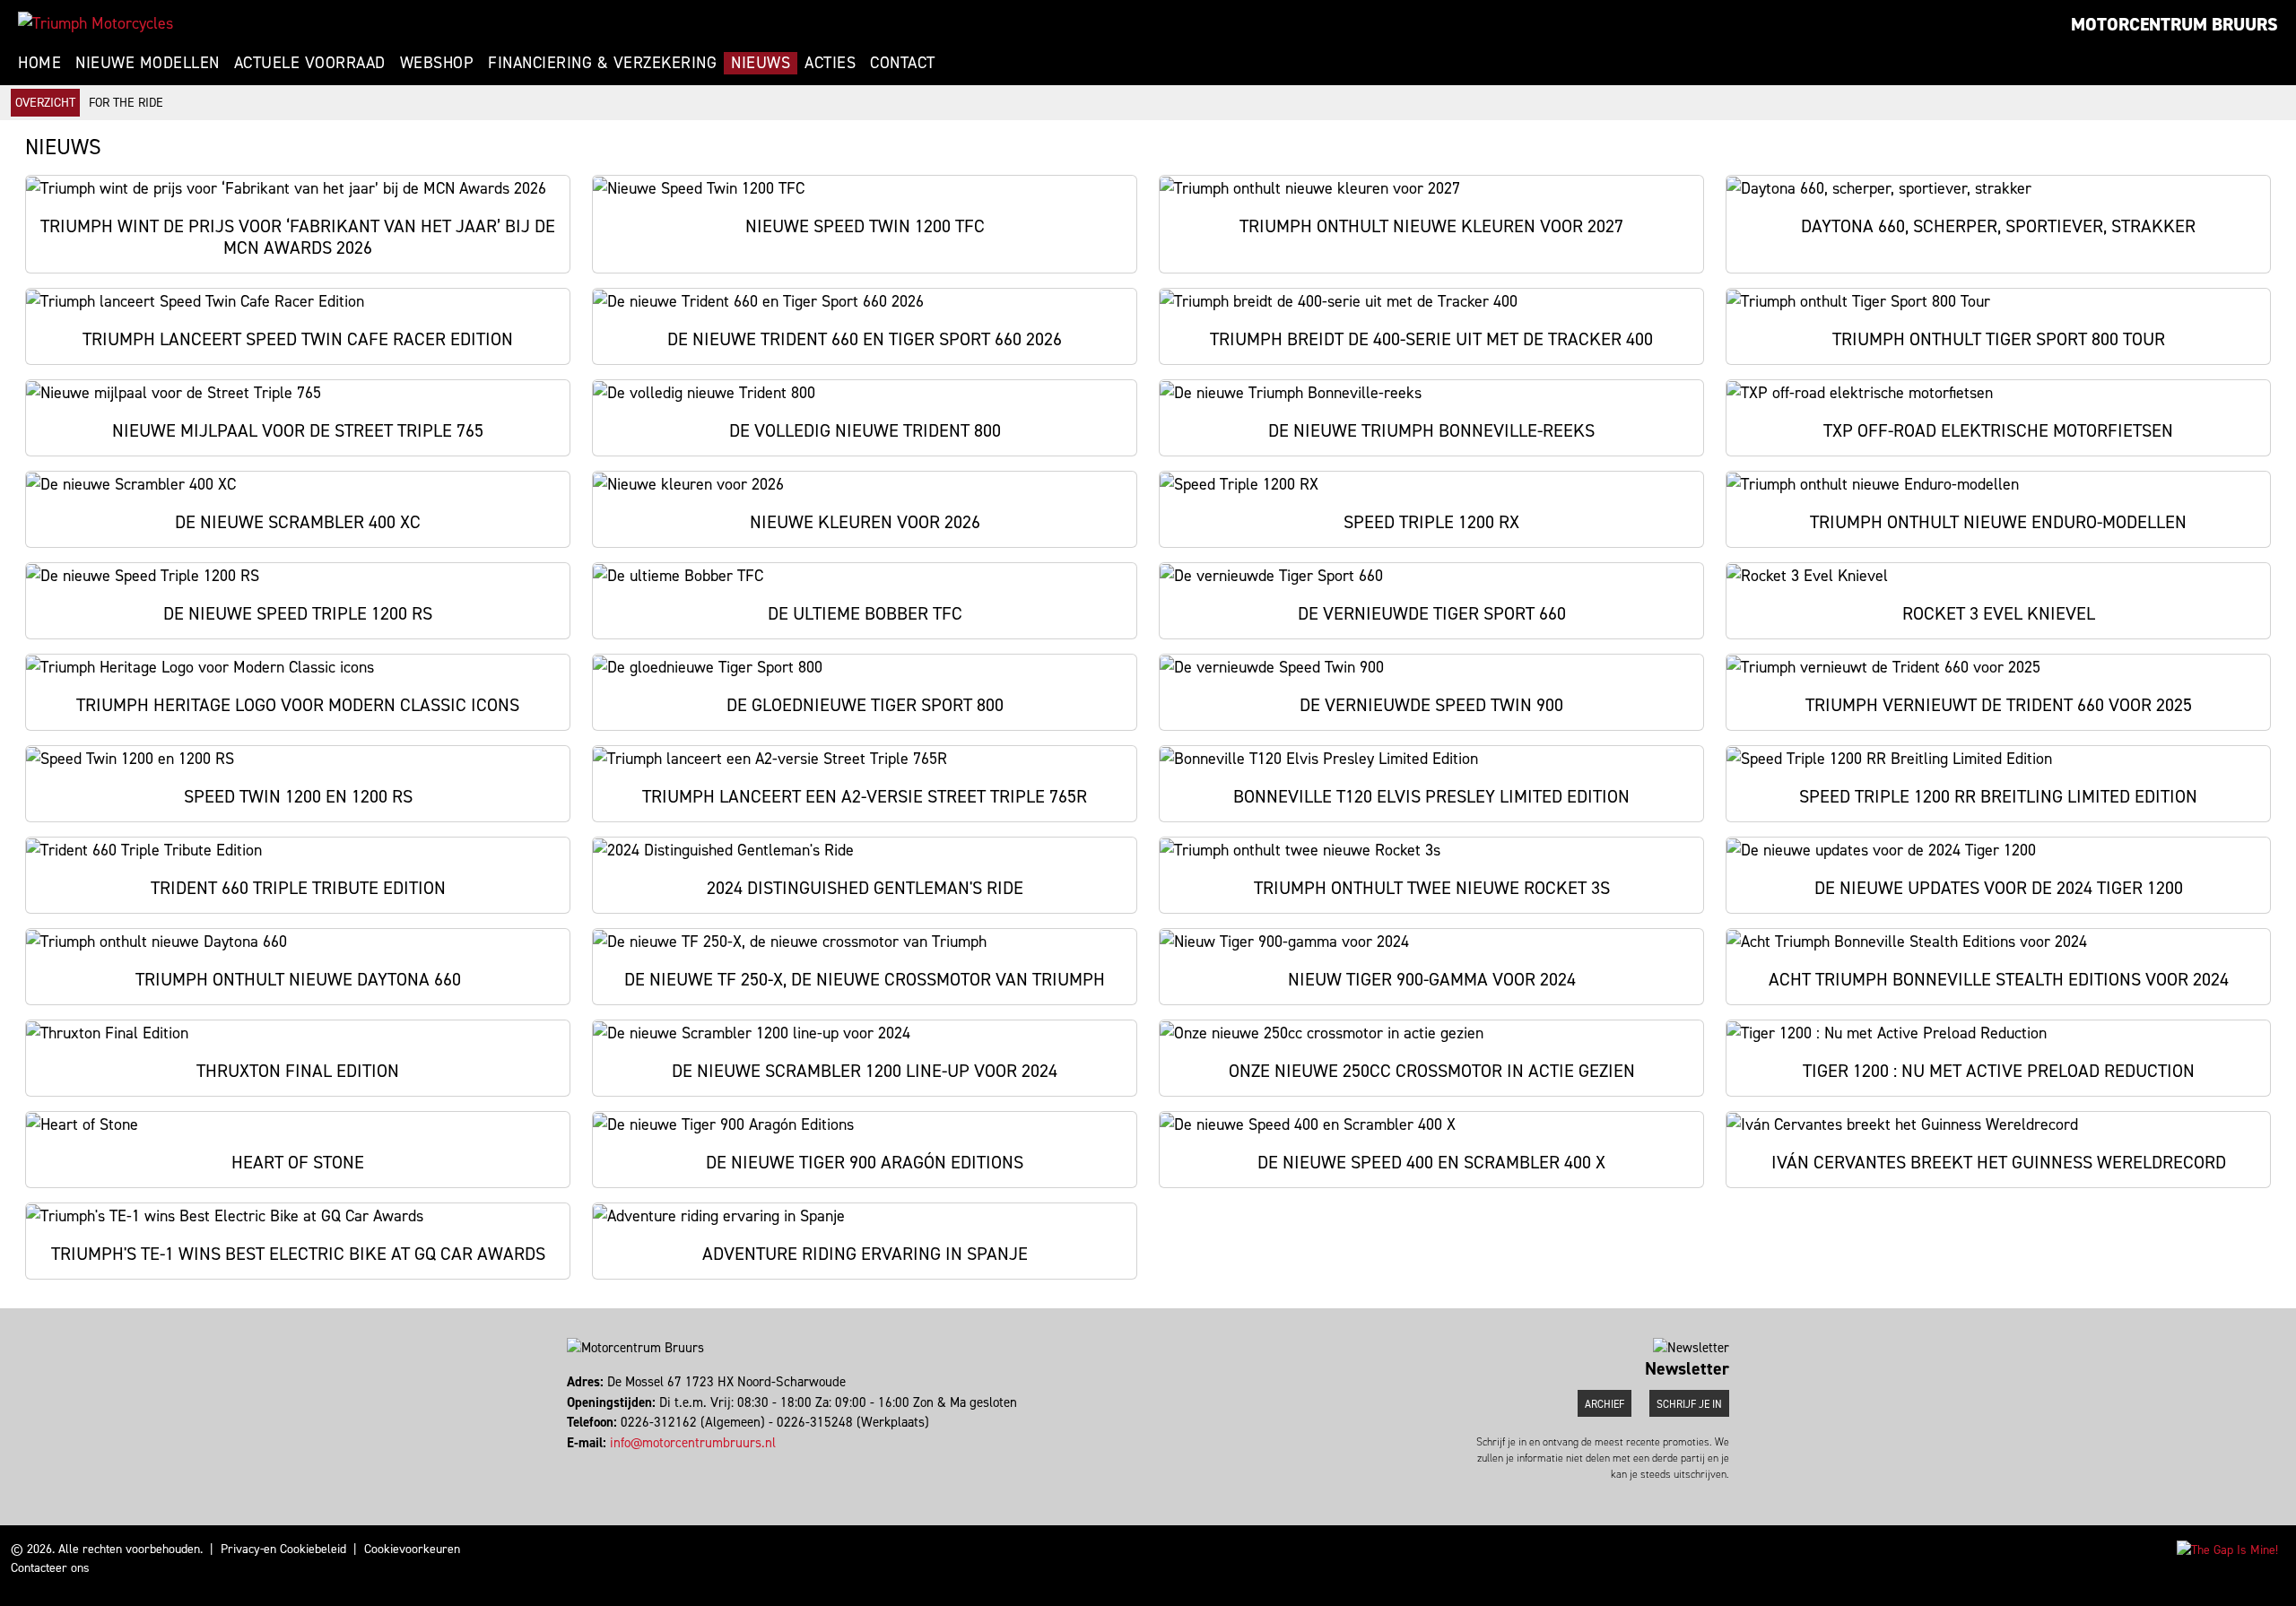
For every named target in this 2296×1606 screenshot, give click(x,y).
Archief (1605, 1404)
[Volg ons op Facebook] (569, 1463)
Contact (903, 63)
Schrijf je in (1689, 1404)
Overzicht (45, 103)
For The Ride (126, 103)
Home (39, 63)
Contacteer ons (50, 1568)
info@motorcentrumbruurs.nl (693, 1443)
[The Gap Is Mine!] (2227, 1549)
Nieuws (761, 63)
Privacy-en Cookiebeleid (283, 1549)
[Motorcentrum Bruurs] (96, 23)
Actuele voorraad (310, 63)
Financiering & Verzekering (602, 63)
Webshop (437, 63)
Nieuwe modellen (148, 63)
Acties (830, 63)
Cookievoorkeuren (412, 1549)
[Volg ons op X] (577, 1463)
